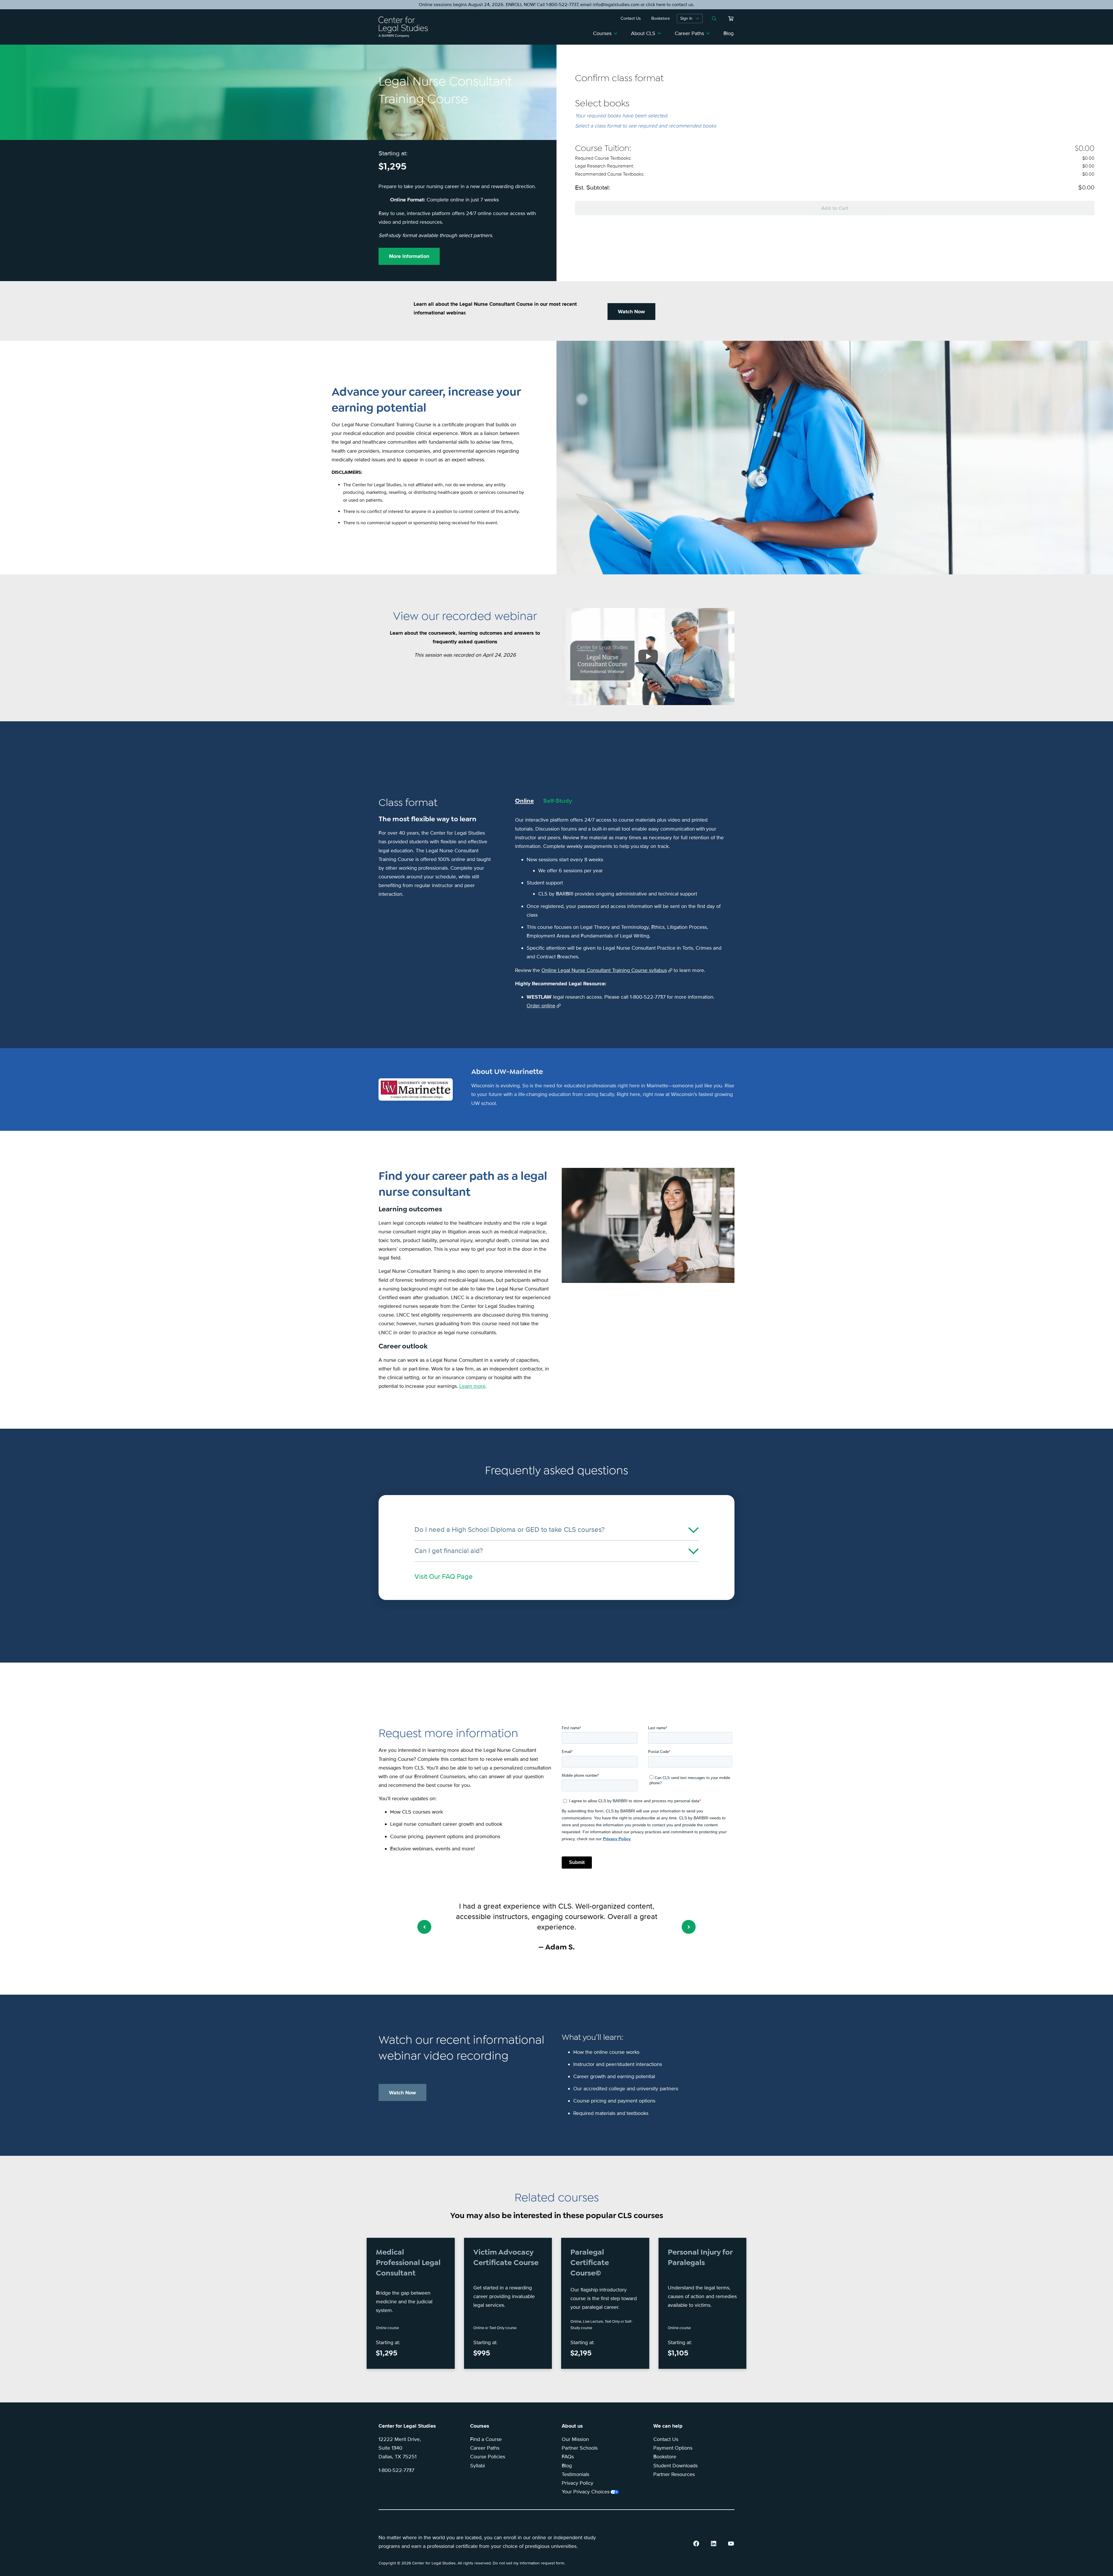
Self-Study (558, 801)
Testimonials (575, 2474)
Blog (729, 33)
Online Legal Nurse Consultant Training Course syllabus (604, 970)
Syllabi (478, 2466)
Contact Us (666, 2439)
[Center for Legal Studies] (405, 27)
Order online (541, 1006)
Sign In (686, 18)
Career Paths (689, 33)
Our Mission (575, 2439)
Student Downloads (675, 2466)
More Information (409, 256)
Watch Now (631, 312)
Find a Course (486, 2439)
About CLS (643, 33)
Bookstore (665, 2457)
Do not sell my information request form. (529, 2563)
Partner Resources (674, 2474)
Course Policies (488, 2457)
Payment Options (673, 2448)
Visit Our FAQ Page (444, 1577)
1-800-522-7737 (396, 2470)
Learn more (472, 1386)
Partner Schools (580, 2448)
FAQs (568, 2457)
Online (524, 801)
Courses (602, 33)
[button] (424, 1927)
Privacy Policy (578, 2483)
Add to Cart (835, 208)
